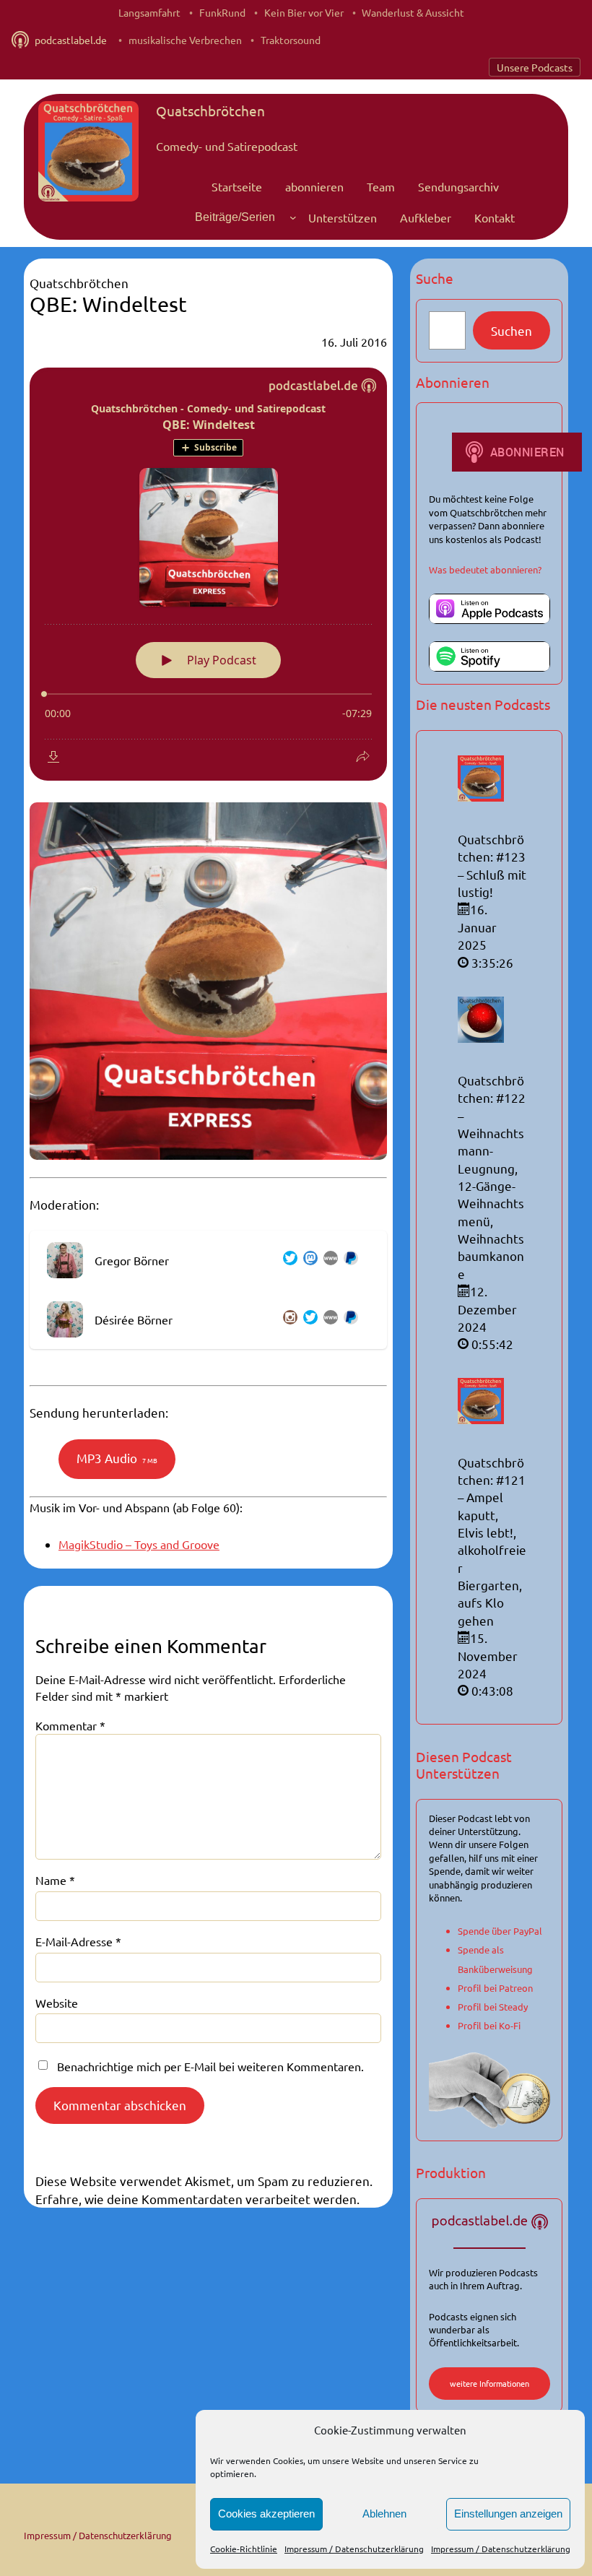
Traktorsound (291, 40)
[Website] (328, 1260)
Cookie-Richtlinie (244, 2549)
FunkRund (222, 12)
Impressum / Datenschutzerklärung (354, 2549)
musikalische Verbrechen (185, 40)
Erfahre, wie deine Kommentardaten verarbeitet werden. (197, 2199)
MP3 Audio (117, 1458)
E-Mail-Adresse (78, 1941)
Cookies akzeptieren (266, 2514)
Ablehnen (384, 2514)
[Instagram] (287, 1319)
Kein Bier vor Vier (304, 12)
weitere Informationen (489, 2383)
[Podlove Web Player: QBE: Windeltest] (208, 574)
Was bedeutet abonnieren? (485, 569)
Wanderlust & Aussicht (413, 12)
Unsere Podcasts (535, 67)
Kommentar (70, 1725)
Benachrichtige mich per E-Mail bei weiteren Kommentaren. (210, 2066)
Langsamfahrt (149, 12)
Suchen (512, 330)
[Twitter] (287, 1260)
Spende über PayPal (500, 1931)
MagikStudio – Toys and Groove (139, 1544)
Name (55, 1880)
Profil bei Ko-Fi (489, 2025)
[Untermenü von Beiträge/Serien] (293, 217)
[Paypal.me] (348, 1260)
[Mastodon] (308, 1260)
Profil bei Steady (493, 2007)
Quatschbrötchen (210, 110)
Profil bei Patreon (495, 1988)
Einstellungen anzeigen (508, 2514)
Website (57, 2003)
